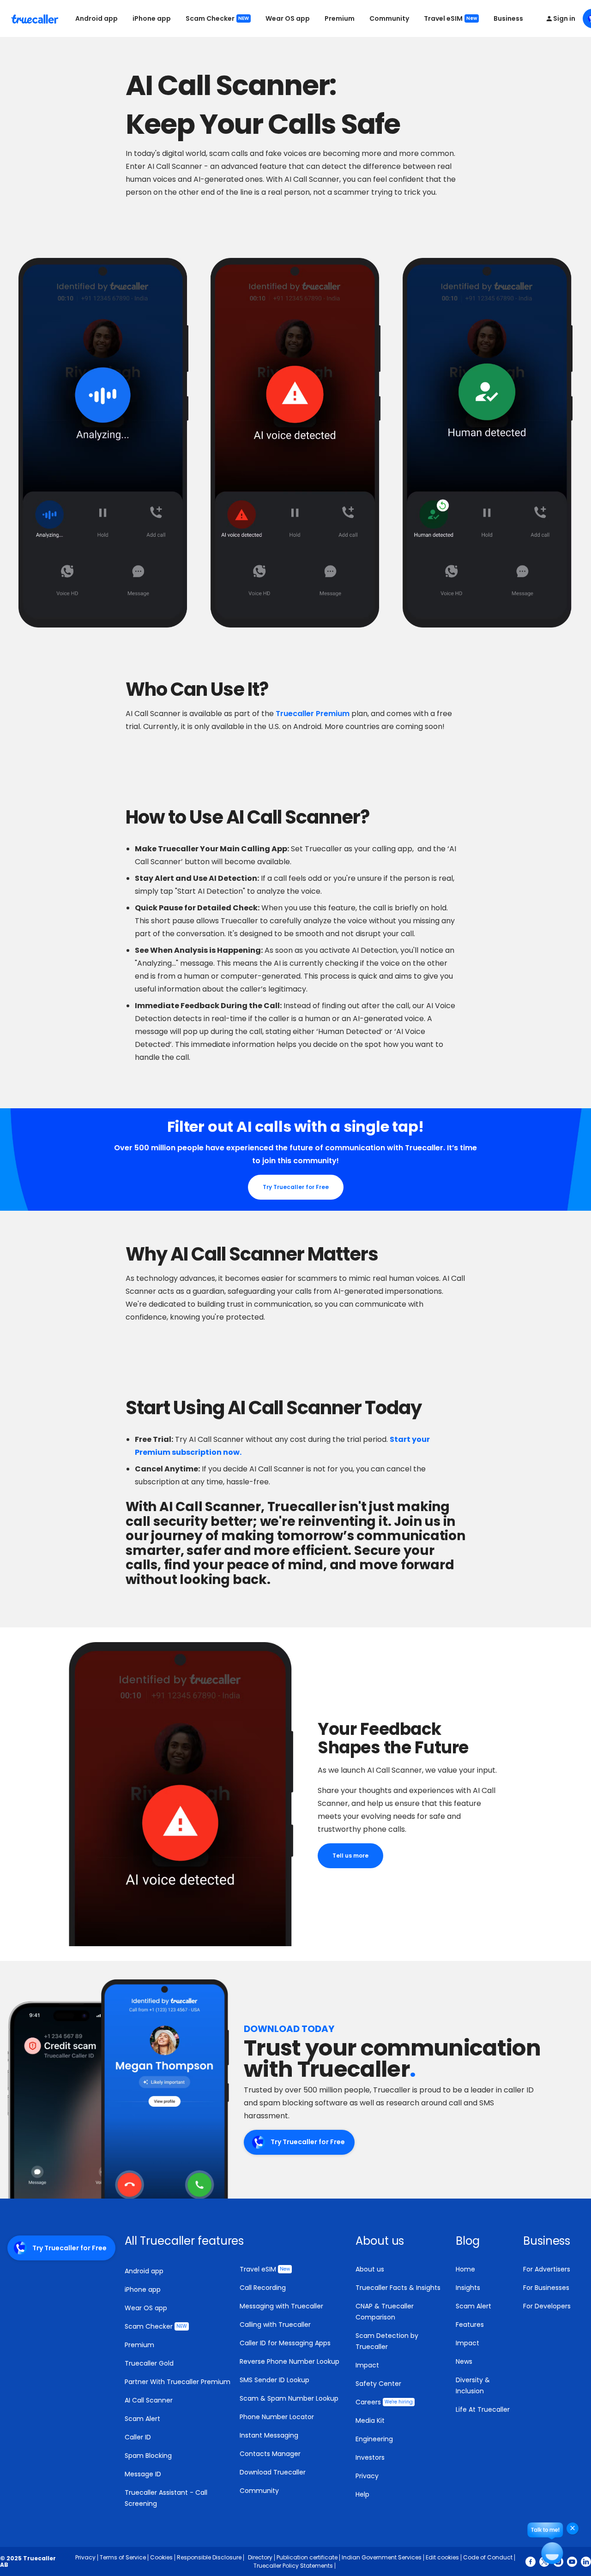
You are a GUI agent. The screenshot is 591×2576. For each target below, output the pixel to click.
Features (470, 2325)
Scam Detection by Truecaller (387, 2341)
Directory (260, 2557)
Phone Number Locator (277, 2417)
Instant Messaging (269, 2435)
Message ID (143, 2474)
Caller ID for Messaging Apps (285, 2343)
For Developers (547, 2306)
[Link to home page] (36, 18)
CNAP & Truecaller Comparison (385, 2312)
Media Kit (370, 2421)
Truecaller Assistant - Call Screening (166, 2498)
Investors (370, 2457)
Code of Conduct (488, 2557)
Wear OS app (288, 18)
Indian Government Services (382, 2557)
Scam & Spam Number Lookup (289, 2398)
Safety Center (378, 2384)
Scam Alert (142, 2419)
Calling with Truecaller (275, 2325)
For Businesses (546, 2288)
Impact (367, 2365)
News (464, 2361)
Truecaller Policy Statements (293, 2566)
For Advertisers (547, 2269)
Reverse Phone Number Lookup (289, 2361)
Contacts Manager (270, 2454)
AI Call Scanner (149, 2400)
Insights (468, 2288)
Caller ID (138, 2437)
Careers (384, 2402)
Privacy (367, 2476)
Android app (96, 18)
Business (508, 18)
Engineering (374, 2439)
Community (389, 18)
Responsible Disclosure (209, 2557)
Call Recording (263, 2288)
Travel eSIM (450, 18)
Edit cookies (442, 2557)
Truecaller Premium (312, 714)
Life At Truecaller (483, 2409)
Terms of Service (123, 2557)
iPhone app (152, 18)
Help (362, 2494)
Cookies (161, 2557)
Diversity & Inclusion (473, 2385)
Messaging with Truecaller (281, 2306)
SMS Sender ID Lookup (274, 2380)
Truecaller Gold (149, 2363)
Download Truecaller (273, 2472)
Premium (340, 18)
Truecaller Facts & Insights (398, 2288)
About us (370, 2269)
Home (465, 2269)
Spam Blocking (148, 2456)
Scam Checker (217, 18)
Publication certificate (307, 2557)
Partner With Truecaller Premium (178, 2382)
